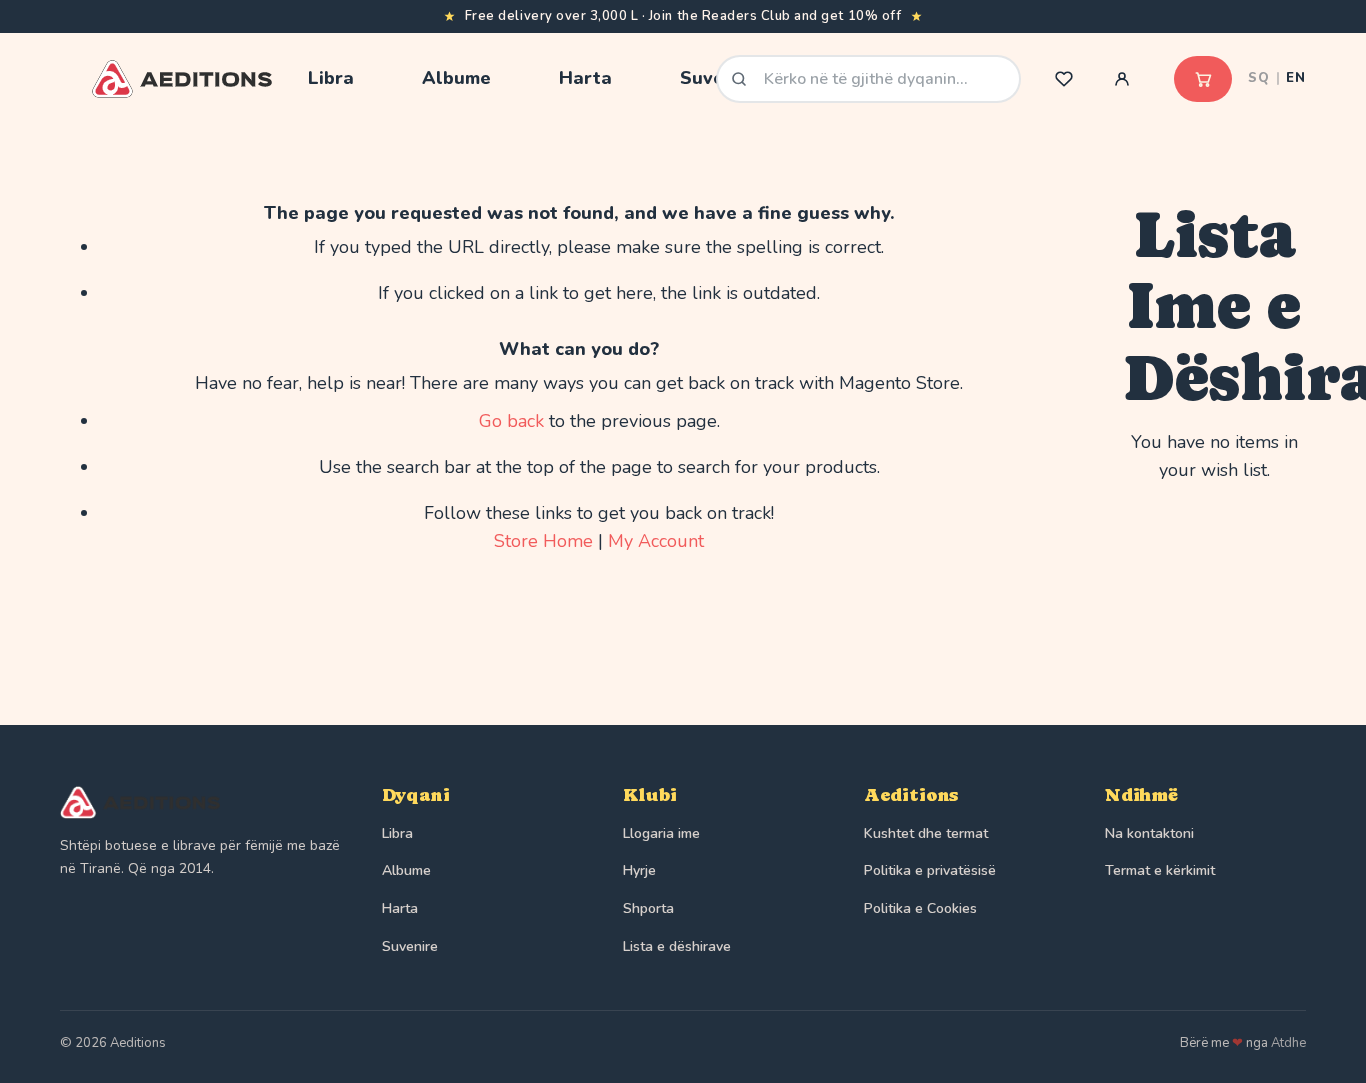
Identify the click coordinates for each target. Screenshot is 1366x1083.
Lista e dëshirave (677, 946)
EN (1296, 78)
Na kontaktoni (1149, 833)
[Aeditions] (201, 803)
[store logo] (182, 79)
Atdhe (1288, 1043)
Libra (397, 833)
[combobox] (868, 79)
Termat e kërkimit (1160, 870)
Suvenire (410, 946)
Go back (511, 421)
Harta (400, 908)
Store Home (543, 541)
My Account (656, 541)
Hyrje (639, 870)
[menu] (486, 78)
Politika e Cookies (920, 908)
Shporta (648, 908)
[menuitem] (331, 78)
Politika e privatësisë (930, 870)
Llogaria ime (661, 833)
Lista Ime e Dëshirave (1064, 79)
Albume (406, 870)
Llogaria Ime (1122, 79)
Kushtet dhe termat (926, 833)
